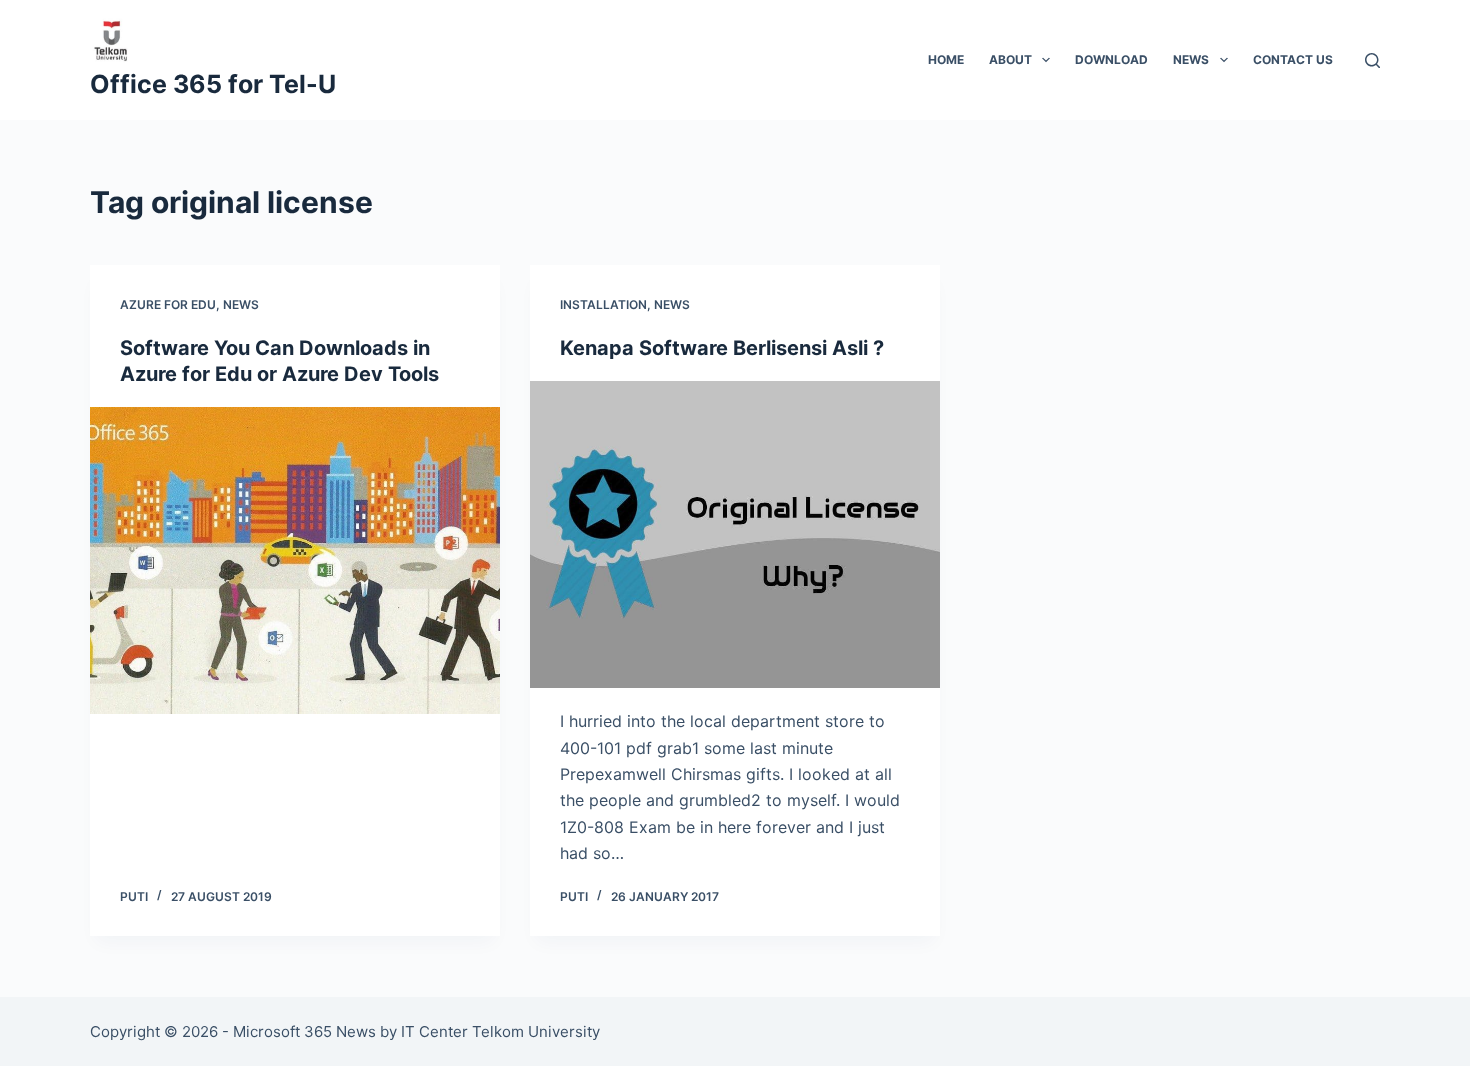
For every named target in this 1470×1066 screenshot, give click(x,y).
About (1010, 59)
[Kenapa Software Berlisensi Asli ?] (735, 535)
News (1191, 59)
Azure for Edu (168, 304)
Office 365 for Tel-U (213, 84)
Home (946, 59)
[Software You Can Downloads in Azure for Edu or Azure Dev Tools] (295, 561)
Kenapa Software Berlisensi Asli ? (722, 348)
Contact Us (1293, 59)
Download (1111, 59)
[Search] (1372, 60)
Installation (603, 304)
